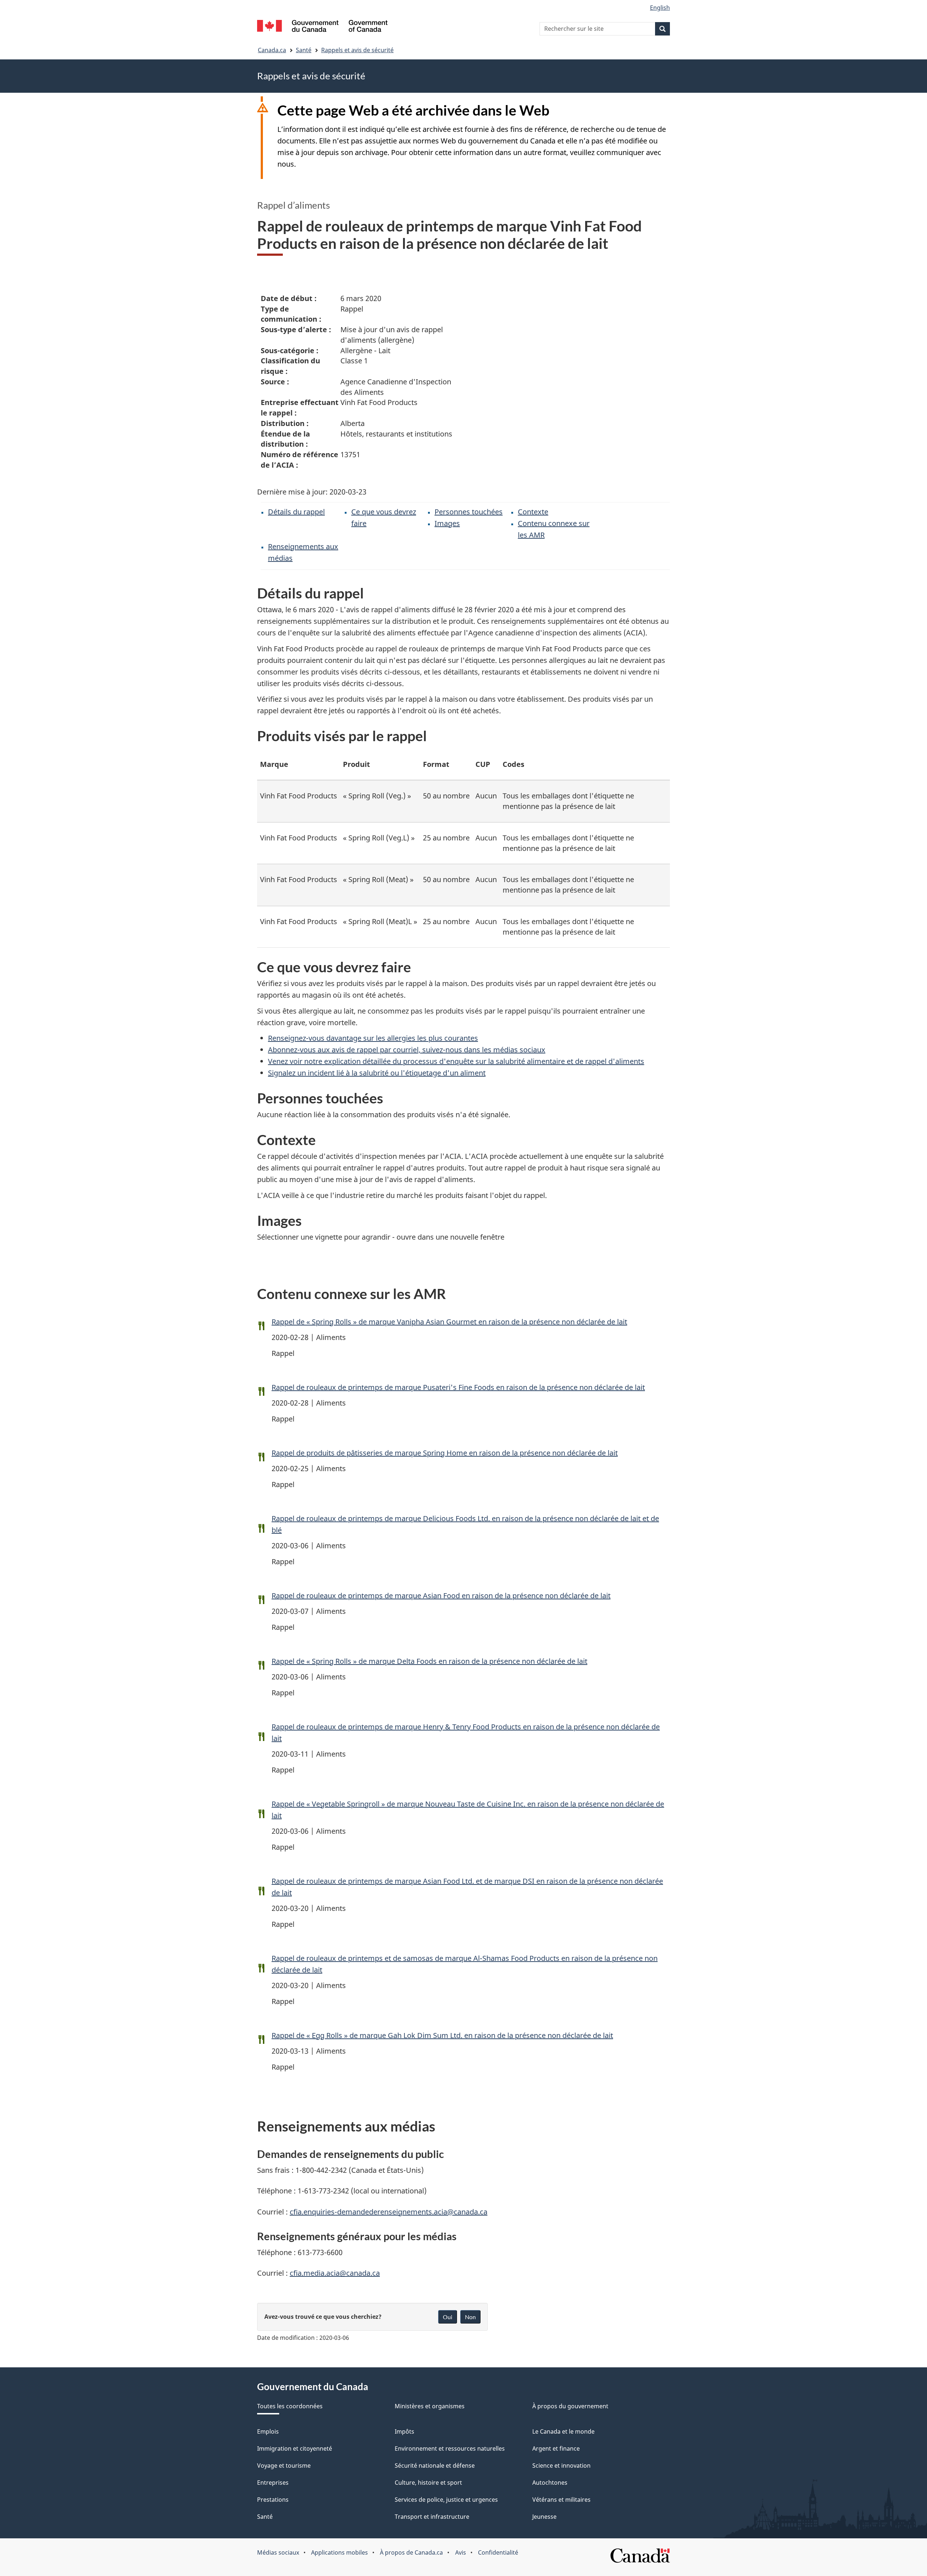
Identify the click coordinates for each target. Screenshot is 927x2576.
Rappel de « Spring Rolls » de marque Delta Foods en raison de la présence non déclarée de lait (429, 1661)
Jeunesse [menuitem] (544, 2517)
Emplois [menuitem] (268, 2431)
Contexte (533, 512)
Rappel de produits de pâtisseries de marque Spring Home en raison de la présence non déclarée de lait (445, 1453)
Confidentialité (498, 2552)
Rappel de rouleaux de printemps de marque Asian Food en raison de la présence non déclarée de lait (441, 1596)
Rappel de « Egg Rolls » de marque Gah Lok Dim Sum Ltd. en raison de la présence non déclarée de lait (442, 2035)
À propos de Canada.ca (411, 2552)
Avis (461, 2552)
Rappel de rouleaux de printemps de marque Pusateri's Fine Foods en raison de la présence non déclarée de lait (458, 1387)
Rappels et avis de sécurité (357, 50)
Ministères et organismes (430, 2406)
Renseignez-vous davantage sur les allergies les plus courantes (373, 1038)
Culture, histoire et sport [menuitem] (428, 2483)
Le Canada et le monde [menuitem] (563, 2431)
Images (447, 523)
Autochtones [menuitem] (550, 2483)
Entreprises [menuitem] (273, 2483)
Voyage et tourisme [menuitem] (284, 2466)
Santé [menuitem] (265, 2517)
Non (470, 2317)
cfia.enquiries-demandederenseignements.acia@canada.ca (389, 2212)
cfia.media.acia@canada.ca (335, 2273)
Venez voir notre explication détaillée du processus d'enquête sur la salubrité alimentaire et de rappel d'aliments (456, 1061)
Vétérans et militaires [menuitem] (561, 2500)
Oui (448, 2317)
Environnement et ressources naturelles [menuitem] (450, 2448)
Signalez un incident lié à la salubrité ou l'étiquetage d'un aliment (377, 1073)
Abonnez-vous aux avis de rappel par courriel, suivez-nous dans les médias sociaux (407, 1050)
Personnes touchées (469, 512)
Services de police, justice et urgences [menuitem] (446, 2500)
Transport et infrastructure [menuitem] (432, 2517)
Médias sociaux (278, 2552)
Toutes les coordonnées (290, 2406)
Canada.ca (272, 50)
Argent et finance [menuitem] (556, 2448)
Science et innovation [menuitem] (561, 2466)
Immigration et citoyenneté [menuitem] (295, 2448)
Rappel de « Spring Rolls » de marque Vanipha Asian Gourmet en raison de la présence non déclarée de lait (449, 1322)
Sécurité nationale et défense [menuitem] (435, 2466)
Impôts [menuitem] (404, 2431)
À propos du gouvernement (570, 2406)
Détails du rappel (296, 512)
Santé (304, 50)
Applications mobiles (339, 2552)
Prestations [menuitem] (273, 2500)
